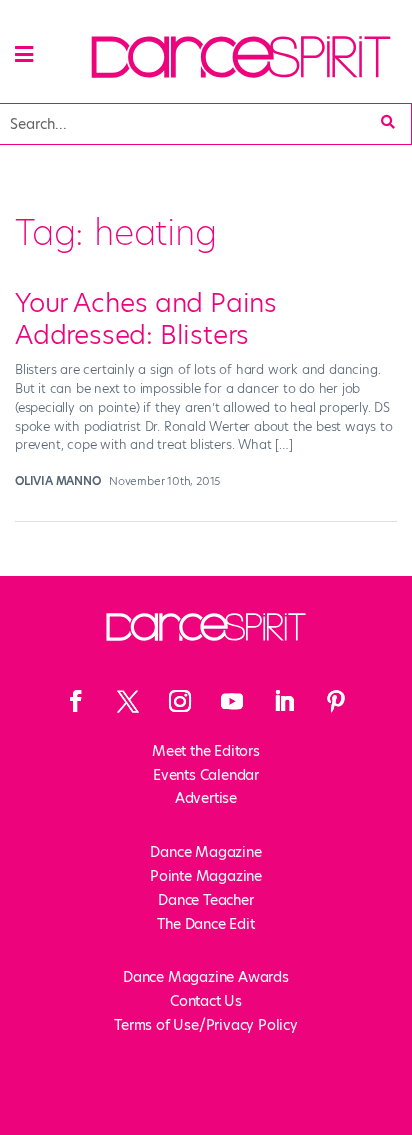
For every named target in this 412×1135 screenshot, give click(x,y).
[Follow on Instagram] (180, 701)
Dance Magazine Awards (206, 977)
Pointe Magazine (206, 876)
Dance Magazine (205, 852)
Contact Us (206, 1001)
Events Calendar (206, 775)
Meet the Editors (206, 751)
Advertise (206, 798)
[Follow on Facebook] (76, 701)
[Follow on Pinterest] (336, 701)
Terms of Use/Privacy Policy (206, 1025)
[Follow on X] (128, 701)
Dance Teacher (205, 900)
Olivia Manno (58, 481)
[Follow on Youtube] (232, 701)
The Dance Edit (205, 924)
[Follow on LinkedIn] (284, 701)
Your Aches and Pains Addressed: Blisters (146, 318)
